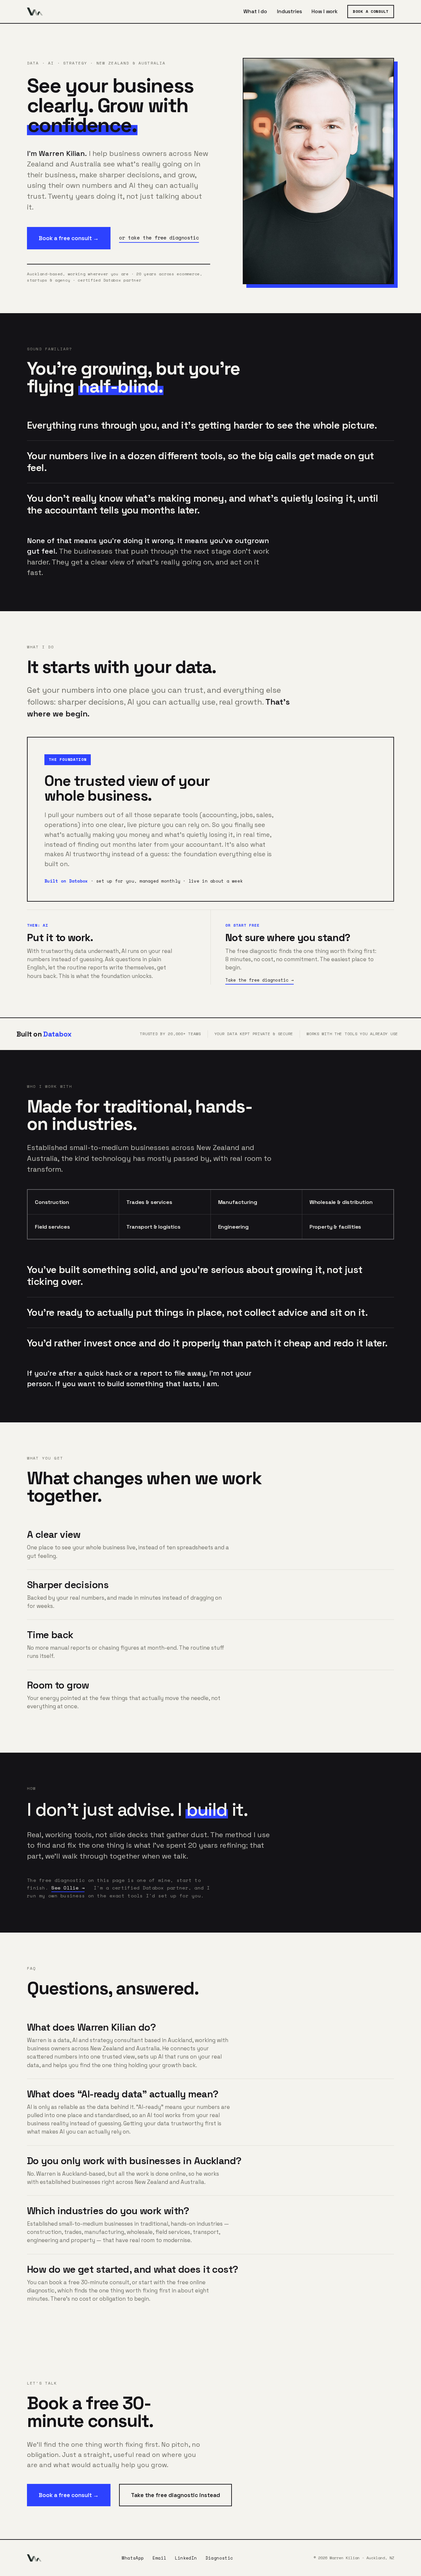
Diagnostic (219, 2558)
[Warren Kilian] (35, 12)
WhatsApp (133, 2558)
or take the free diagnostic (159, 238)
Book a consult (371, 11)
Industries (289, 12)
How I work (324, 12)
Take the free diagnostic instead (175, 2495)
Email (160, 2558)
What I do (255, 12)
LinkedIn (186, 2558)
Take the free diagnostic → (260, 980)
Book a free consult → (69, 238)
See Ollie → (68, 1888)
